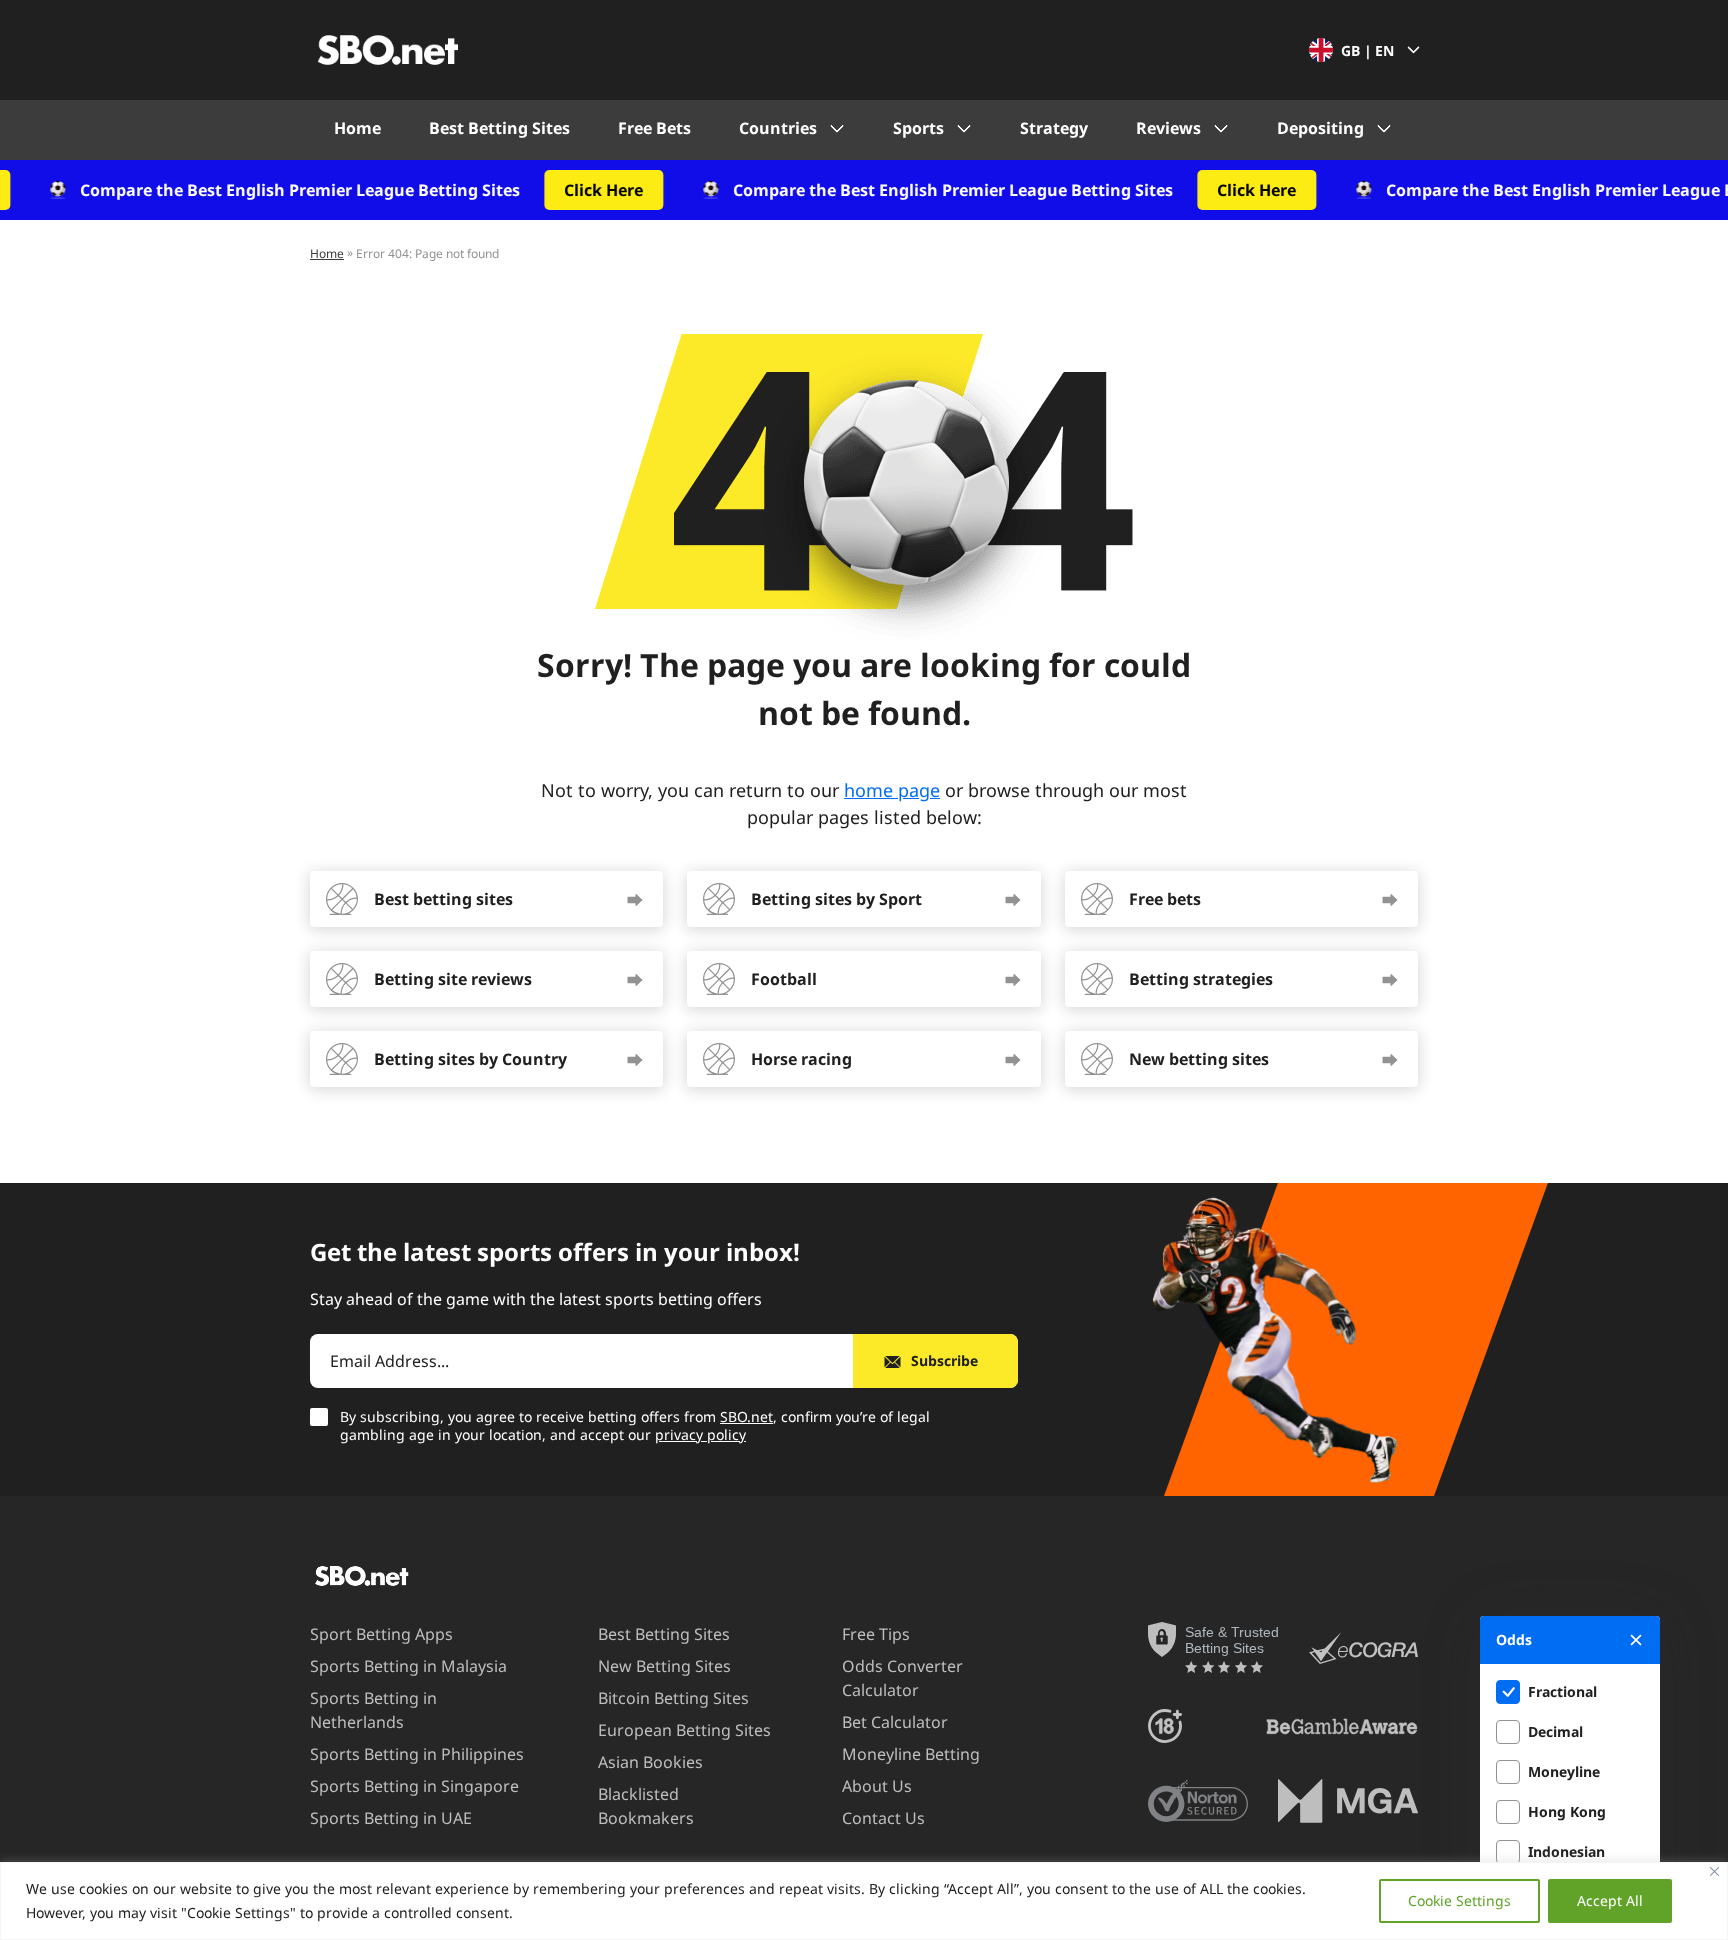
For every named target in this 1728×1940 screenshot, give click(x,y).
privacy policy (700, 1434)
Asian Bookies (650, 1762)
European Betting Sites (684, 1730)
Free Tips (876, 1634)
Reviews (1168, 128)
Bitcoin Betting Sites (673, 1698)
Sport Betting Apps (381, 1634)
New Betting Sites (664, 1666)
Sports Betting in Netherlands (373, 1710)
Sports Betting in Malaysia (408, 1666)
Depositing (1320, 128)
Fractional (1562, 1691)
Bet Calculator (895, 1722)
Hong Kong (1567, 1811)
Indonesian (1566, 1851)
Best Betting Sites (499, 128)
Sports (918, 128)
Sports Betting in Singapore (414, 1786)
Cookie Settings (1459, 1900)
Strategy (1054, 128)
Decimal (1555, 1731)
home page (892, 790)
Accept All (1610, 1900)
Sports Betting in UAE (391, 1818)
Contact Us (883, 1818)
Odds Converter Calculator (902, 1678)
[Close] (1714, 1871)
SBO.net (746, 1416)
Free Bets (654, 128)
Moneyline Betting (911, 1754)
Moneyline (1564, 1771)
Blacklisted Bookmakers (646, 1806)
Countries (778, 128)
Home (357, 128)
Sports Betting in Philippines (417, 1754)
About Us (877, 1786)
